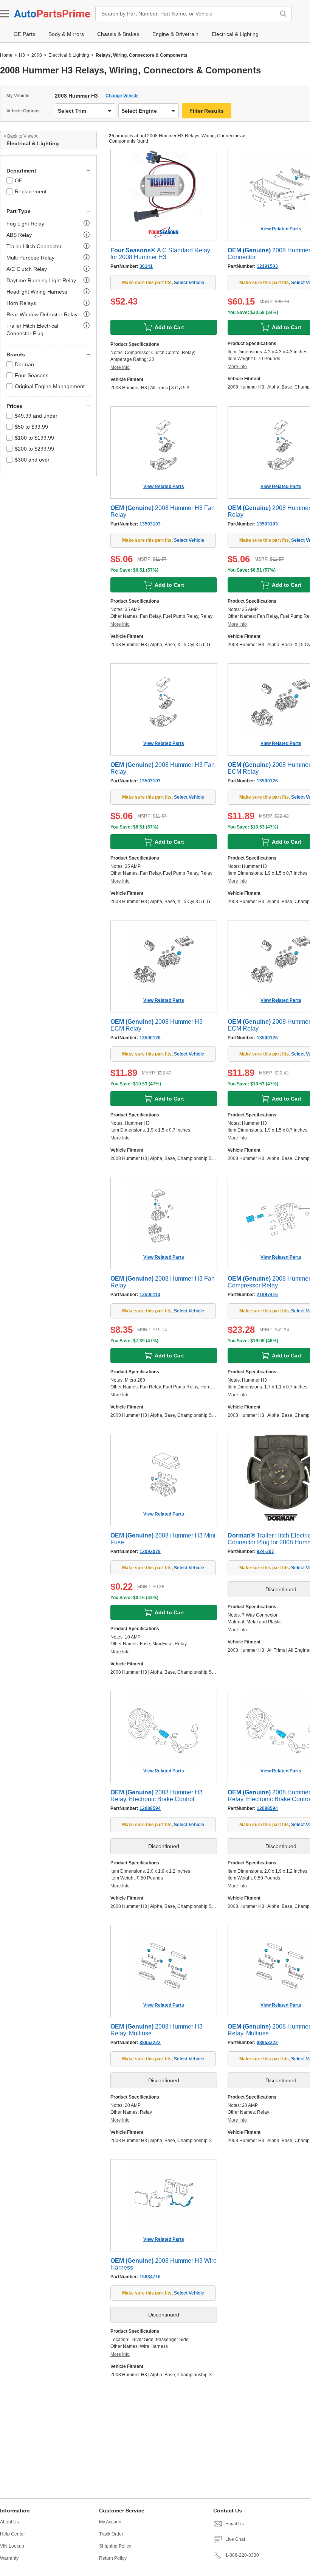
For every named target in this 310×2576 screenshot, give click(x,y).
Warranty (9, 2558)
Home (6, 55)
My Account (111, 2522)
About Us (9, 2522)
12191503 (267, 266)
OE (19, 180)
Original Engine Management (50, 386)
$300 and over (32, 460)
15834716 (150, 2277)
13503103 (150, 524)
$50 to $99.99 (31, 427)
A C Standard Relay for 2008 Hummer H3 (160, 254)
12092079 (150, 1552)
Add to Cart (169, 327)
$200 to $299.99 (34, 449)
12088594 (150, 1808)
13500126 (267, 781)
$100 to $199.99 (34, 438)
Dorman (24, 364)
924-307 (265, 1552)
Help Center (12, 2534)
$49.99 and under (36, 416)
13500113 (150, 1295)
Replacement (31, 191)
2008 (37, 55)
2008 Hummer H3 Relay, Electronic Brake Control (157, 1796)
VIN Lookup (12, 2546)
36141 (146, 266)
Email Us (235, 2524)
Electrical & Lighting (69, 55)
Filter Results (207, 111)
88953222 (150, 2043)
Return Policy (113, 2558)
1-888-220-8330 (242, 2555)
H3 (22, 55)
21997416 (267, 1295)
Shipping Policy (115, 2546)
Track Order (111, 2534)
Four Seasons (32, 375)
